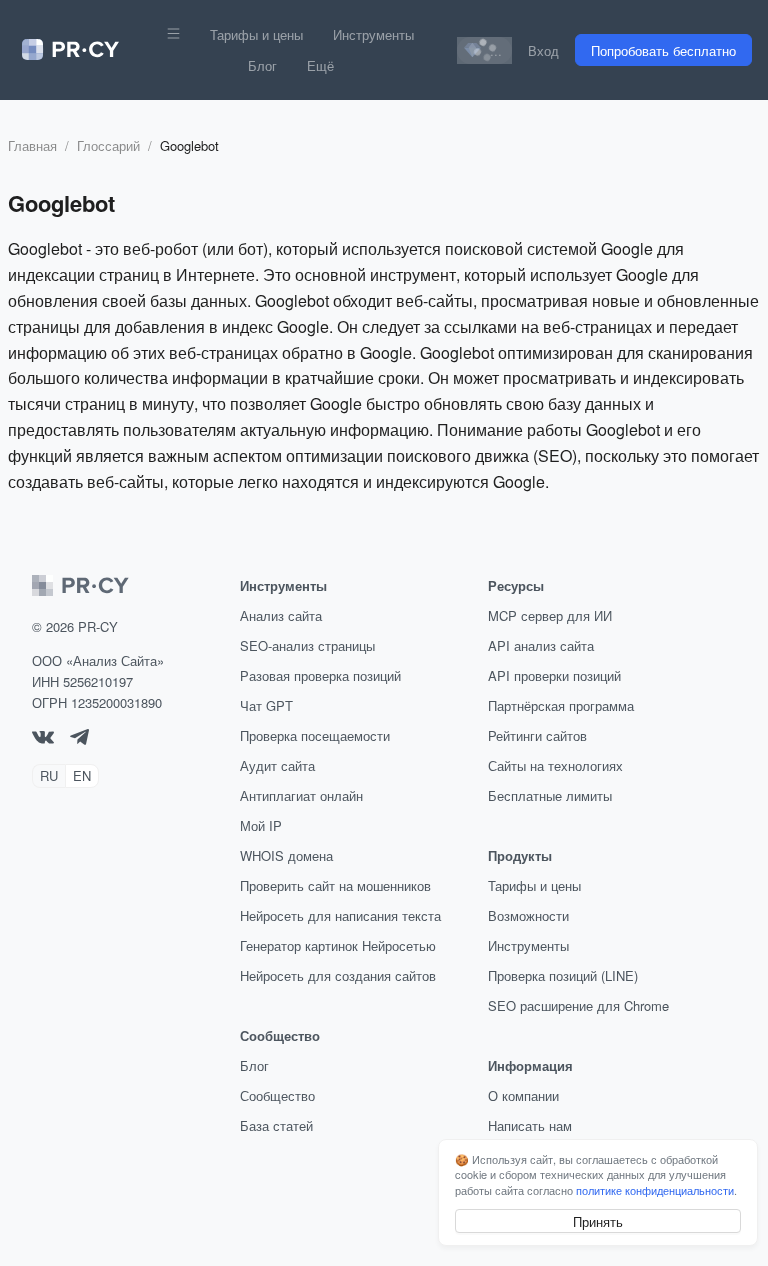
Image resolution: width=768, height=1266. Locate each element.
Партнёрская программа (561, 705)
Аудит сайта (277, 765)
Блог (262, 65)
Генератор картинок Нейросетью (338, 945)
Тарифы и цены (256, 34)
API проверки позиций (554, 675)
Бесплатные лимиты (550, 795)
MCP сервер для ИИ (550, 615)
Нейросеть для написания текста (340, 915)
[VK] (43, 738)
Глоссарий (108, 145)
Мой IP (261, 825)
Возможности (528, 915)
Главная (32, 145)
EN (82, 775)
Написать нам (530, 1125)
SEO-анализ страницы (307, 645)
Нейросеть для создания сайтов (338, 975)
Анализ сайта (281, 615)
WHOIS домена (286, 855)
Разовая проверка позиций (320, 675)
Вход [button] (543, 50)
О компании (523, 1095)
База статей (276, 1125)
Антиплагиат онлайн (301, 795)
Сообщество (277, 1095)
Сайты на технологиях (555, 765)
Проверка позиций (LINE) (563, 975)
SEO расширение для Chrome (578, 1005)
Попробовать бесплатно (663, 50)
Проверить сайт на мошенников (335, 885)
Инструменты (373, 34)
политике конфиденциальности (655, 1190)
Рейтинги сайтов (537, 735)
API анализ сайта (541, 645)
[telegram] (79, 739)
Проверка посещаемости (315, 735)
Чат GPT (266, 705)
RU (49, 775)
